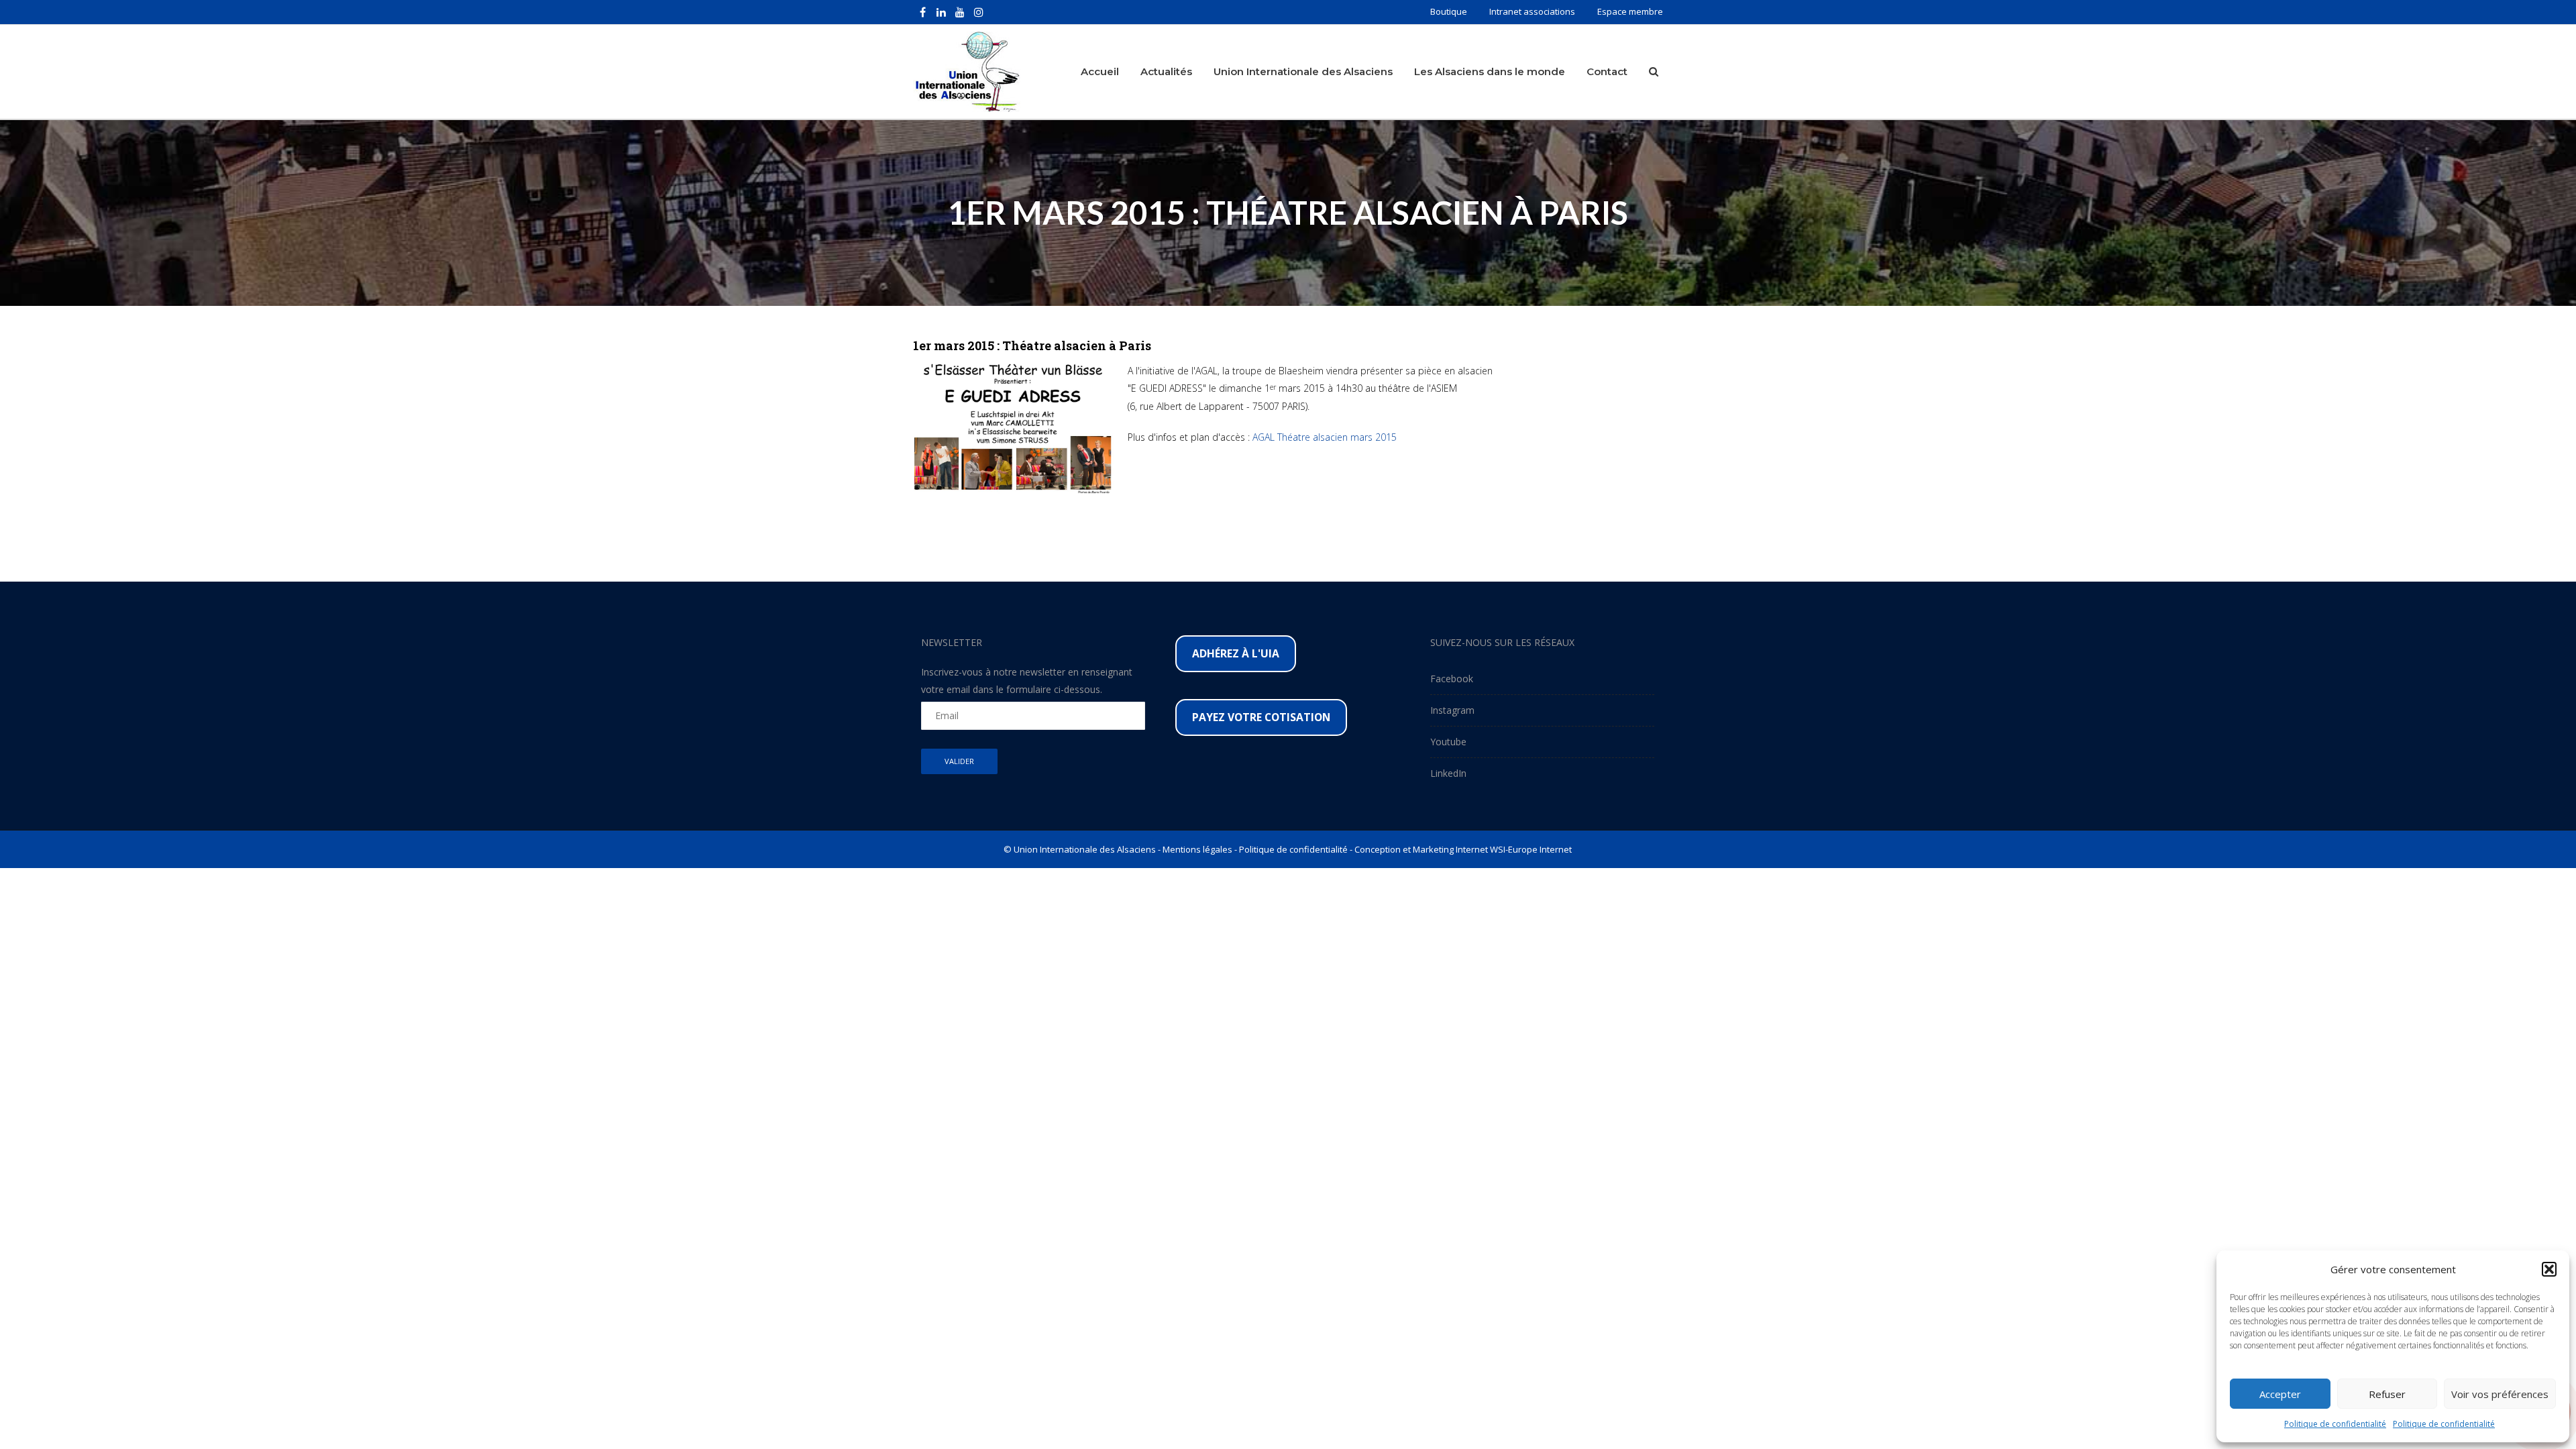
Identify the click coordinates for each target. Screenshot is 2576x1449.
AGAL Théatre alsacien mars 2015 (1325, 437)
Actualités (1166, 71)
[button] (2549, 1269)
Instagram (1452, 710)
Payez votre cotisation (1261, 717)
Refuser (2387, 1394)
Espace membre (1630, 11)
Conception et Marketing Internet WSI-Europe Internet (1463, 849)
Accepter (2280, 1394)
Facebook (1452, 679)
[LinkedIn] (941, 12)
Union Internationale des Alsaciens (1303, 71)
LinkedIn (1448, 773)
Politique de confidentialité (2335, 1424)
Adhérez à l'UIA (1236, 653)
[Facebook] (922, 12)
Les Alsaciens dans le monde (1490, 71)
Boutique (1449, 11)
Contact (1607, 71)
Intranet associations (1532, 11)
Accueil (1100, 71)
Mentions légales (1197, 849)
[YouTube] (960, 12)
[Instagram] (979, 12)
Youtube (1448, 742)
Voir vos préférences (2500, 1394)
